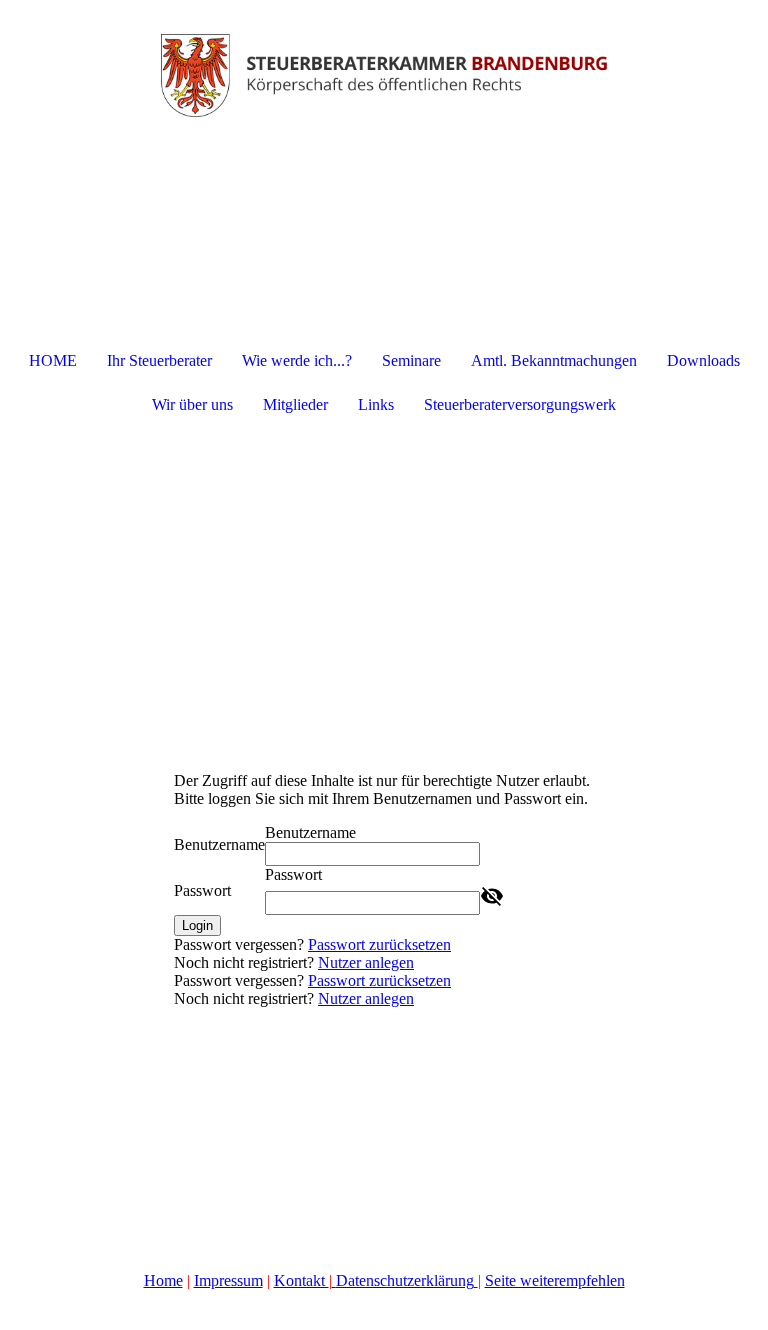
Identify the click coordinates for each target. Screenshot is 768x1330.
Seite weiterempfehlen (555, 1280)
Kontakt (301, 1280)
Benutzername (219, 844)
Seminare (411, 360)
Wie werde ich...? (297, 360)
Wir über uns (192, 404)
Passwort (202, 890)
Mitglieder (295, 404)
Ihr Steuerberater (159, 360)
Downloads (703, 360)
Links (376, 404)
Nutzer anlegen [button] (366, 962)
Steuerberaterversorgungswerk (520, 404)
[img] (384, 75)
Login (197, 925)
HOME (53, 360)
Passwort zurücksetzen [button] (379, 944)
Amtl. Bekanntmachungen (554, 360)
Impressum (228, 1280)
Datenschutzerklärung (405, 1280)
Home (163, 1280)
